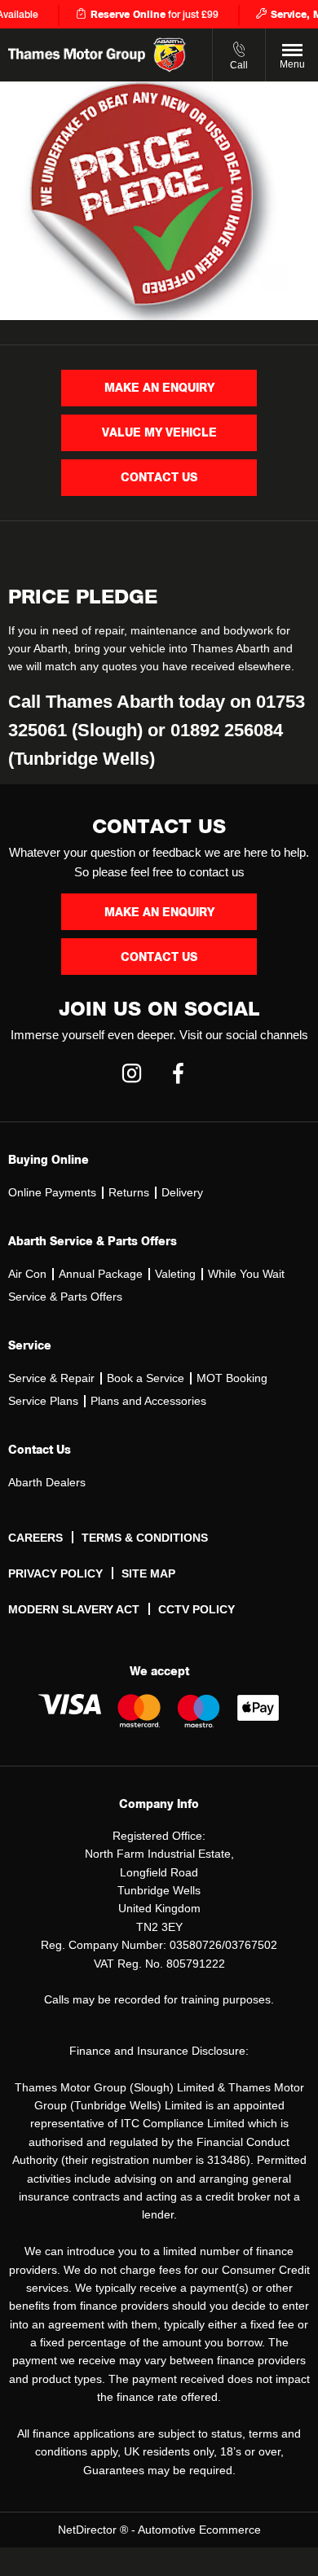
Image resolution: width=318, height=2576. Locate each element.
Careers (35, 1538)
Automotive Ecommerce (199, 2530)
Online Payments (52, 1192)
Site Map (148, 1573)
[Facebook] (178, 1071)
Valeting (175, 1274)
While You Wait (246, 1274)
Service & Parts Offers (65, 1297)
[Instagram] (132, 1071)
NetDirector (89, 2530)
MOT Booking (232, 1378)
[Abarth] (170, 55)
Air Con (27, 1274)
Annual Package (101, 1274)
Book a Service (146, 1378)
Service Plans (43, 1401)
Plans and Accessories (148, 1401)
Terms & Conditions (145, 1538)
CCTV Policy (197, 1609)
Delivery (182, 1192)
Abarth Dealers (47, 1482)
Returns (129, 1192)
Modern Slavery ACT (74, 1609)
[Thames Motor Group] (77, 55)
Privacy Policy (55, 1573)
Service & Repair (51, 1378)
